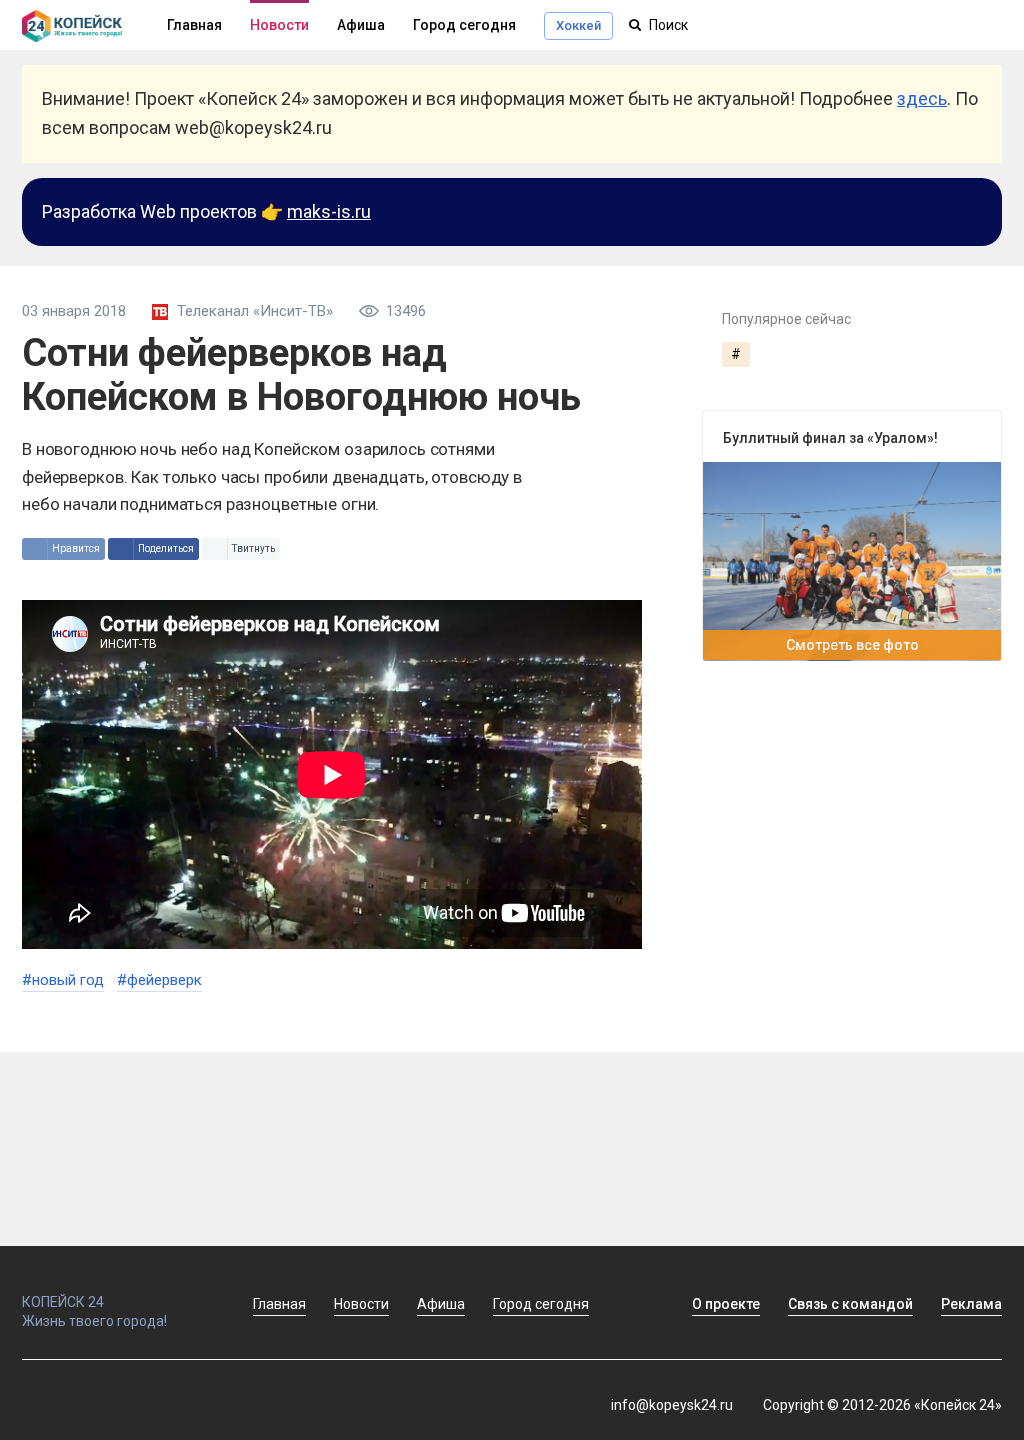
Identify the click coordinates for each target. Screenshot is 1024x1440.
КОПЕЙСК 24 (63, 1302)
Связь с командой (850, 1304)
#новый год (63, 980)
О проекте (726, 1304)
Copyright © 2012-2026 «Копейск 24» (882, 1405)
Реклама (971, 1304)
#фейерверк (159, 980)
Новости (279, 25)
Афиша (361, 25)
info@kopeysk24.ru (672, 1405)
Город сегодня (464, 25)
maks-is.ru (329, 211)
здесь (922, 98)
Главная (279, 1304)
